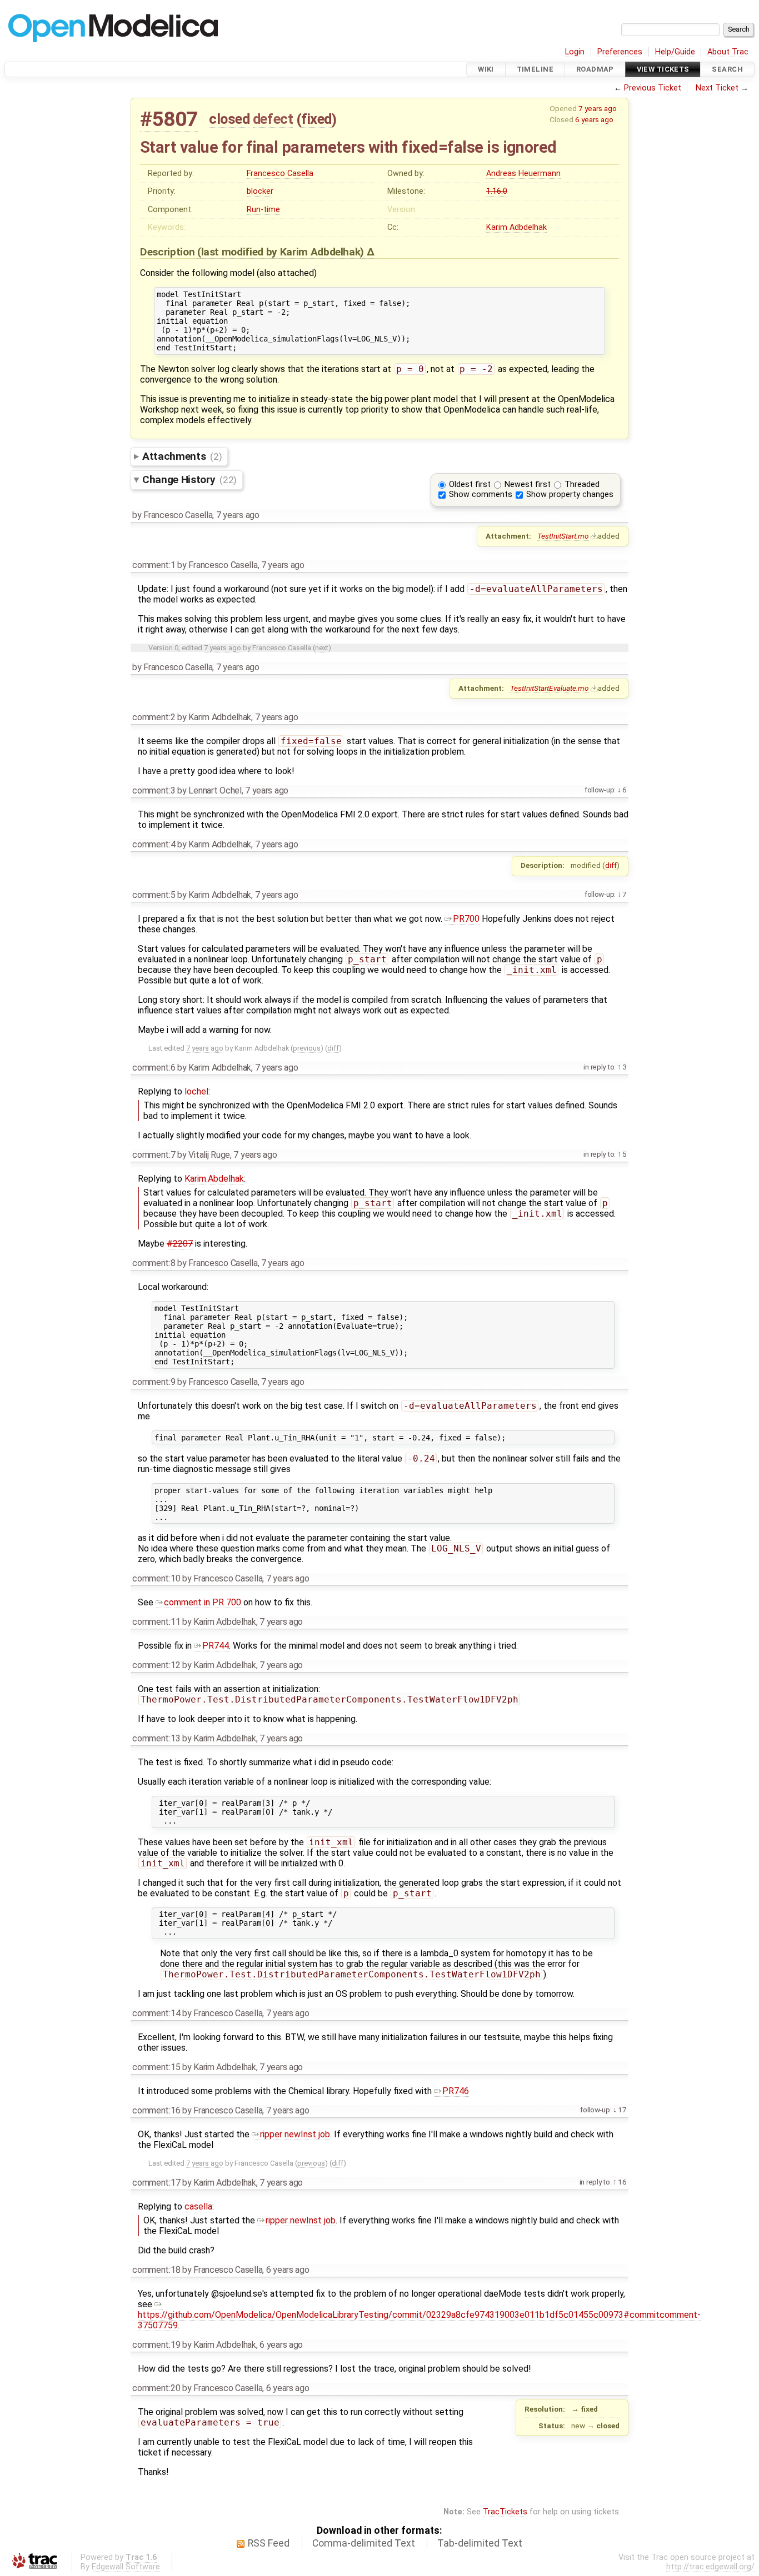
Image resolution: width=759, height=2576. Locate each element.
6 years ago (594, 119)
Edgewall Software (126, 2567)
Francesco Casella (280, 174)
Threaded (582, 484)
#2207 (180, 1244)
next (322, 648)
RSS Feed (269, 2543)
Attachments (182, 456)
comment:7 (154, 1155)
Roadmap (595, 69)
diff (611, 865)
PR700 (466, 919)
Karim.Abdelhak (214, 1179)
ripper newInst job (295, 2134)
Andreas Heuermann (523, 174)
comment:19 (156, 2345)
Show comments (481, 494)
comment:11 (156, 1622)
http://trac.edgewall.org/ (710, 2567)
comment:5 (154, 895)
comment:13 (156, 1738)
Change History (189, 479)
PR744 (216, 1646)
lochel (196, 1091)
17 (622, 2110)
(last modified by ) (282, 252)
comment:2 (154, 717)
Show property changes (570, 494)
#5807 (169, 119)
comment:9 (154, 1382)
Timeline (535, 69)
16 (622, 2182)
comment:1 (154, 565)
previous (307, 1048)
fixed (316, 119)
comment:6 (154, 1068)
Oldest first (470, 484)
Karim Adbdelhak (516, 227)
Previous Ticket (653, 88)
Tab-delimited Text (480, 2543)
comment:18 (156, 2270)
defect (273, 119)
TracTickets (505, 2512)
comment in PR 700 (203, 1602)
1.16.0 (497, 191)
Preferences (620, 52)
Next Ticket (717, 88)
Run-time (263, 210)
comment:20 (156, 2388)
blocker (260, 191)
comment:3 (154, 790)
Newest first (528, 484)
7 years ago (598, 108)
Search (727, 69)
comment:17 (156, 2183)
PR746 (456, 2091)
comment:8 (154, 1263)
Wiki (486, 69)
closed (229, 119)
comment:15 (156, 2067)
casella (198, 2206)
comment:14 (156, 2013)
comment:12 (156, 1665)
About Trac (728, 52)
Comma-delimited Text (364, 2543)
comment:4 (154, 844)
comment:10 (156, 1578)
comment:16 (156, 2110)
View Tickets (663, 69)
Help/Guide (675, 52)
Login (575, 52)
